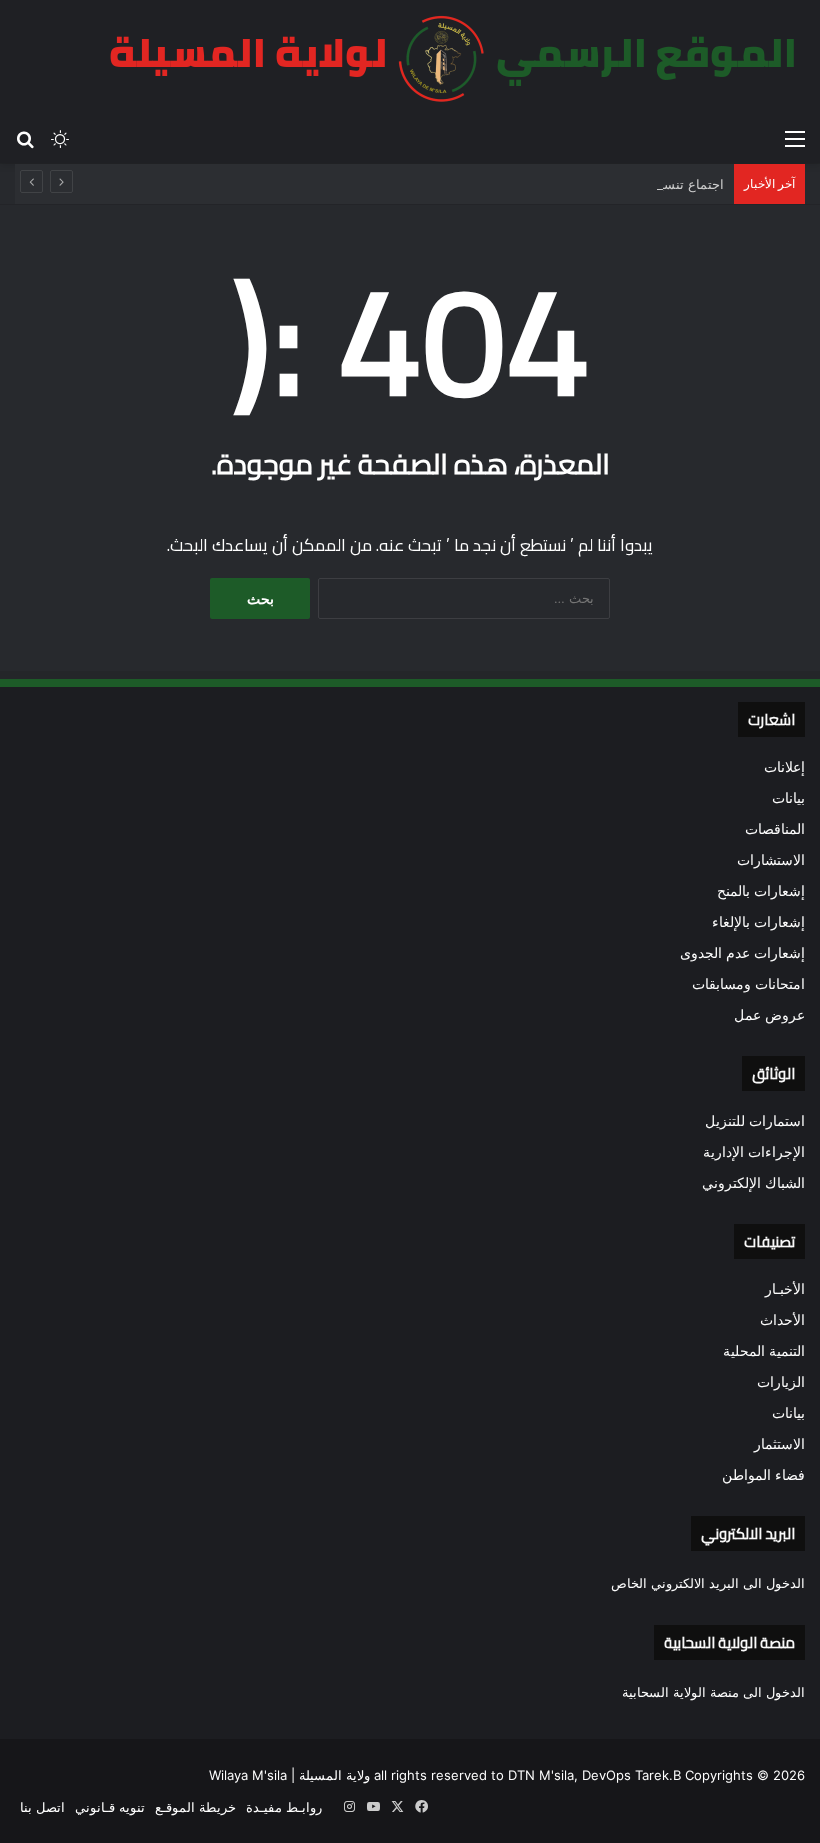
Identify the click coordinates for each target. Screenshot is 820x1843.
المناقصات (775, 829)
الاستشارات (771, 860)
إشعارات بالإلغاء (758, 922)
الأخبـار (785, 1289)
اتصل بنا (42, 1807)
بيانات (788, 798)
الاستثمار (779, 1444)
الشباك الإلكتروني (753, 1183)
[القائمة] (795, 138)
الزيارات (781, 1382)
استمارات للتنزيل (755, 1121)
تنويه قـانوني (110, 1807)
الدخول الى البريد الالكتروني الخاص (708, 1583)
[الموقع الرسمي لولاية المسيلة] (441, 59)
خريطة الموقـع (195, 1807)
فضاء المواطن (763, 1475)
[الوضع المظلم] (60, 138)
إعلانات (784, 767)
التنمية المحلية (764, 1351)
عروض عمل (769, 1015)
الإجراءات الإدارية (754, 1152)
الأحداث (782, 1320)
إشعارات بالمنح (761, 891)
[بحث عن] (25, 138)
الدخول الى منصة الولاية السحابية (713, 1692)
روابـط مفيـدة (284, 1807)
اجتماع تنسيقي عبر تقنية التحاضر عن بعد (612, 184)
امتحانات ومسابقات (748, 984)
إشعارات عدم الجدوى (742, 953)
